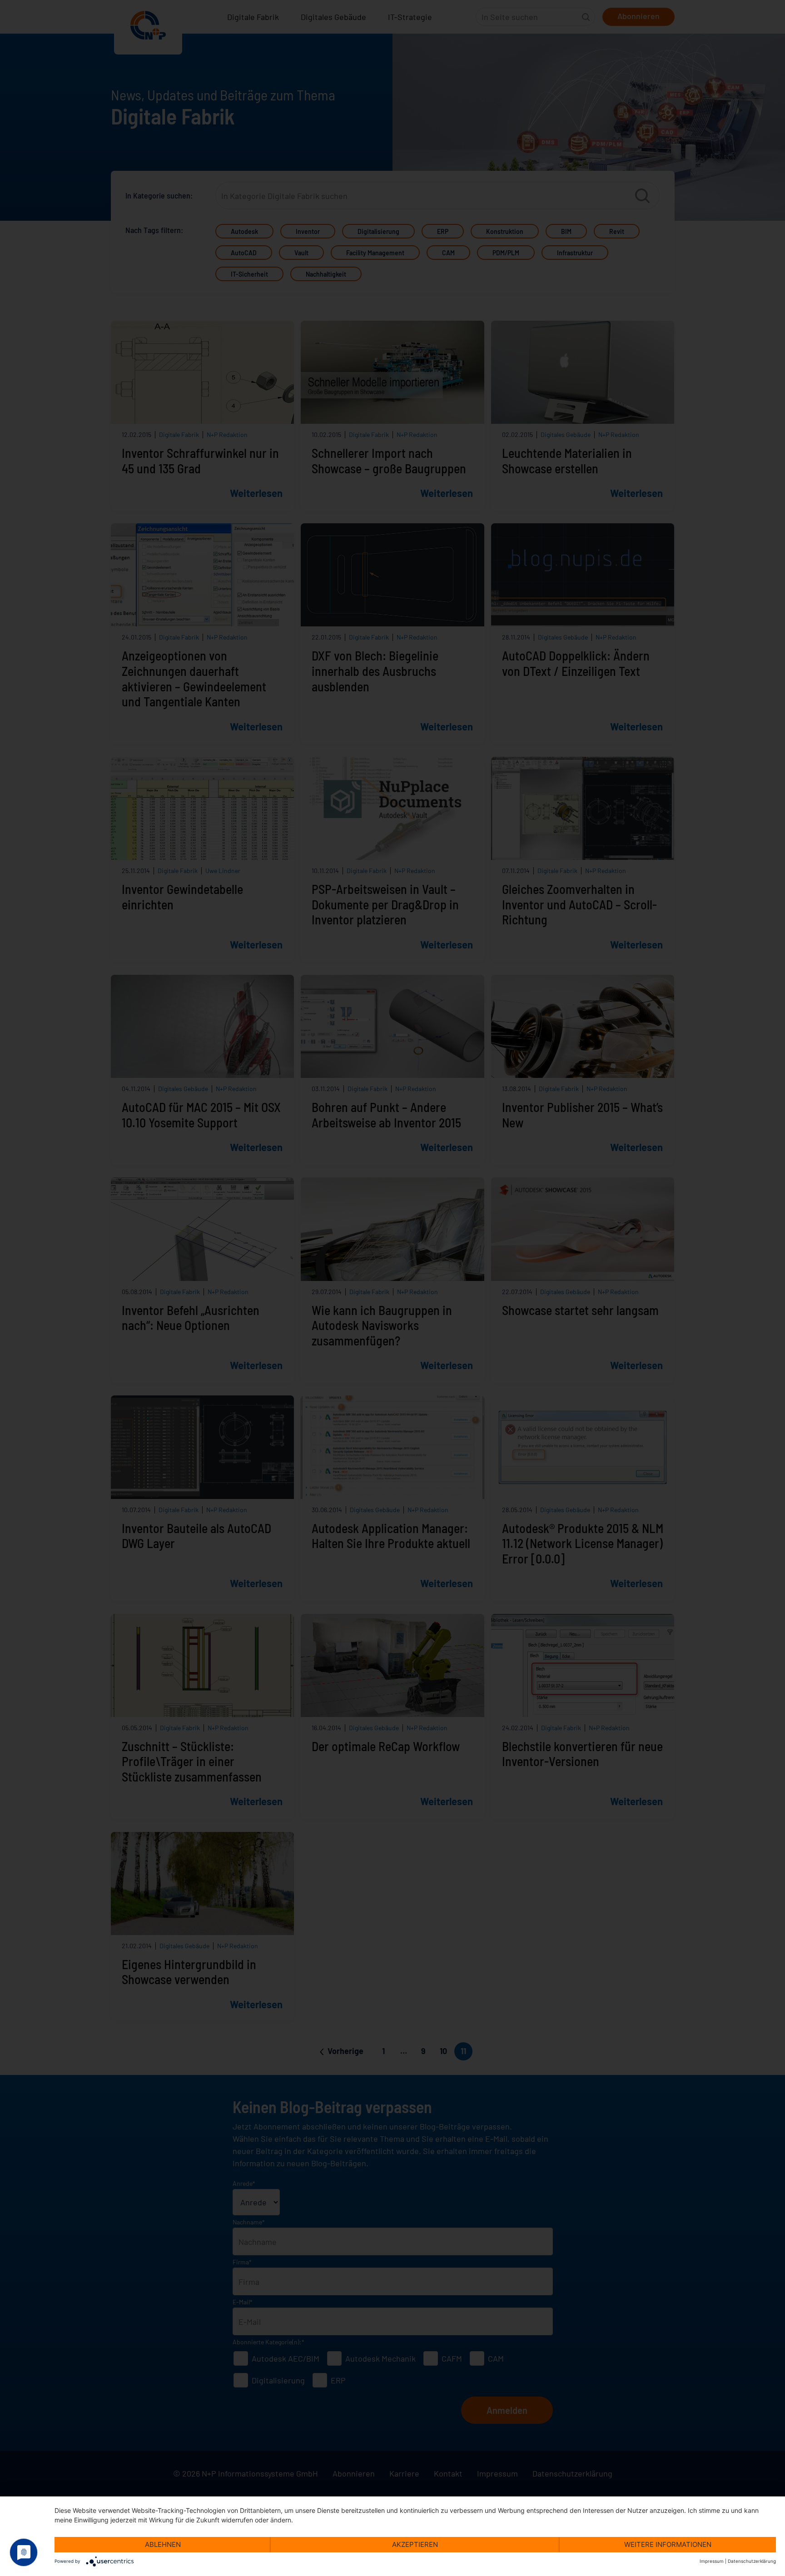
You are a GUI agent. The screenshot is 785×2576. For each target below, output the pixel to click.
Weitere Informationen (668, 2544)
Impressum (712, 2561)
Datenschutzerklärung (752, 2561)
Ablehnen (163, 2544)
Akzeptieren (415, 2544)
